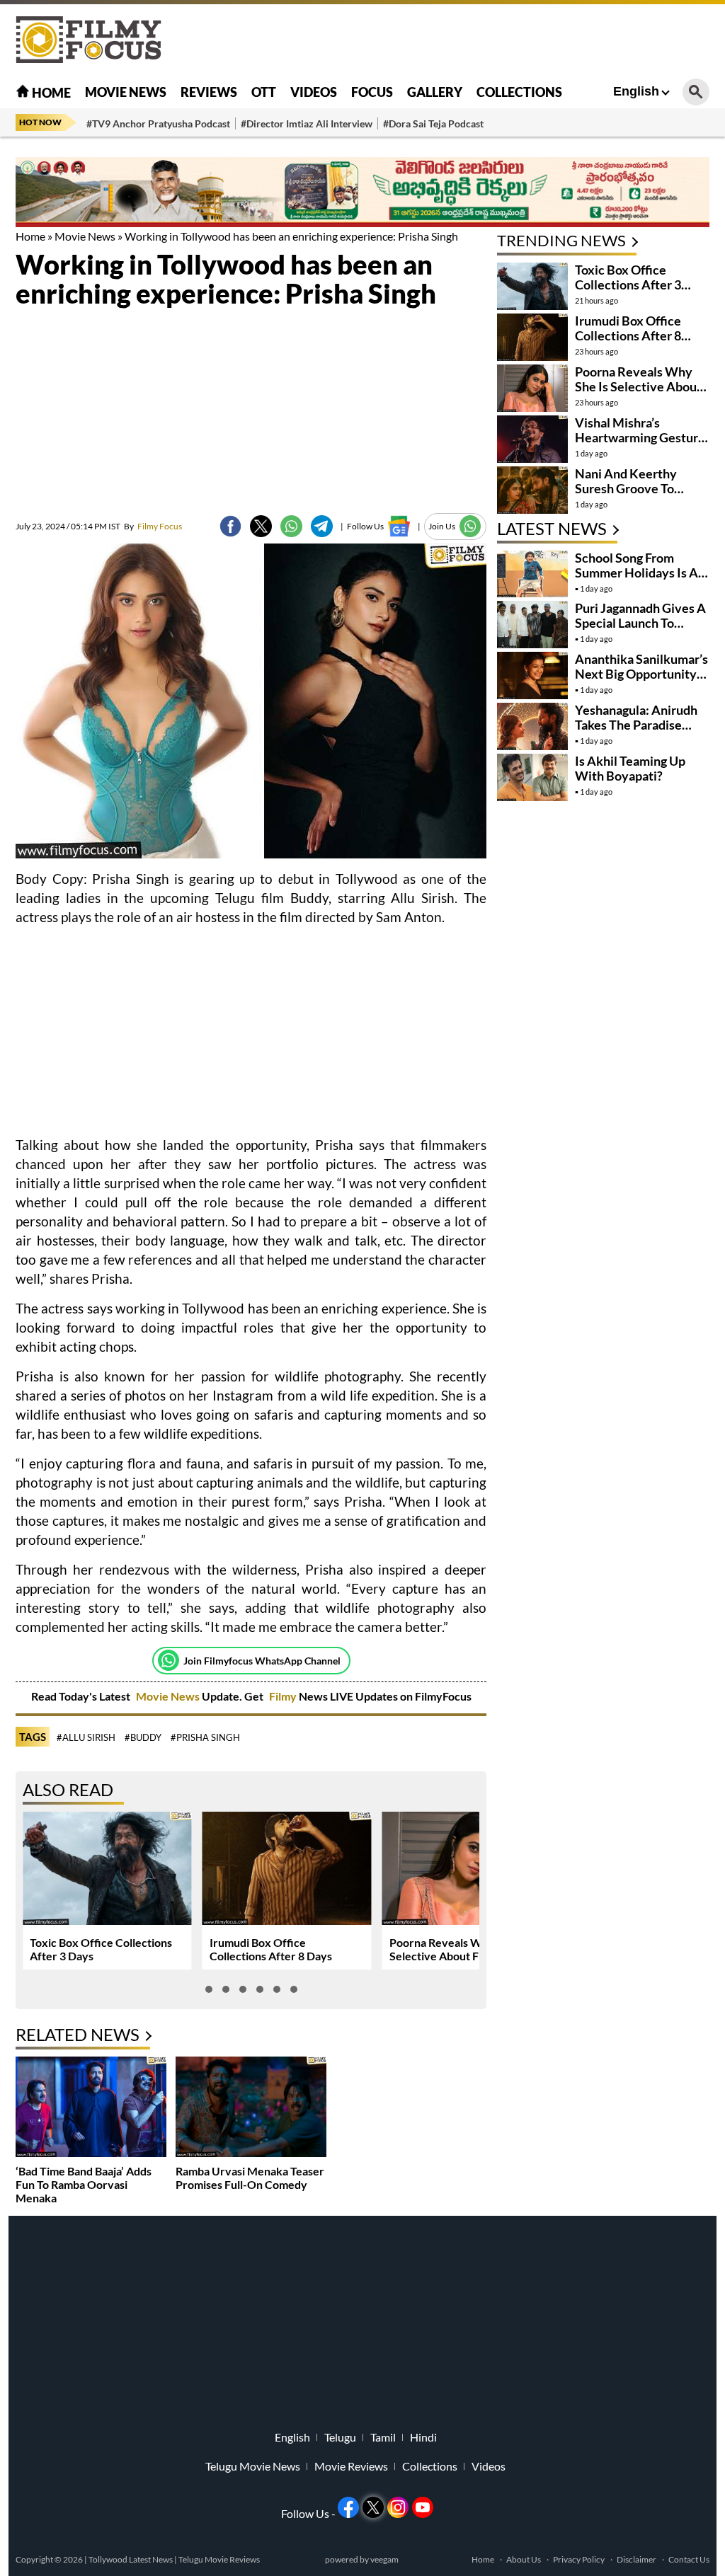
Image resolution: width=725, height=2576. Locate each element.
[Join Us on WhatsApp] (470, 526)
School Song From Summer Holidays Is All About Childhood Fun (640, 573)
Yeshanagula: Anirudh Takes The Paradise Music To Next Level (636, 725)
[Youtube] (423, 2507)
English (636, 91)
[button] (209, 1989)
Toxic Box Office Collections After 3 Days (628, 284)
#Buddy (143, 1737)
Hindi (423, 2437)
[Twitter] (261, 526)
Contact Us (689, 2559)
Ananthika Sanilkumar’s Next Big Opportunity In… (641, 674)
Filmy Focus (153, 526)
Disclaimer (636, 2559)
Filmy (284, 1696)
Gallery (435, 92)
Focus (372, 92)
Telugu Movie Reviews (219, 2559)
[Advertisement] (452, 39)
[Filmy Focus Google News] (399, 526)
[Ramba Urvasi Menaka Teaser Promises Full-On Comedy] (251, 2109)
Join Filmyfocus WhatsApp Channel (262, 1661)
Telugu (340, 2437)
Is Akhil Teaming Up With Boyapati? (630, 768)
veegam (384, 2559)
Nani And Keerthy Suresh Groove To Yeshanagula (626, 488)
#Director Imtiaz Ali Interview (307, 123)
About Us (524, 2559)
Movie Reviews (351, 2466)
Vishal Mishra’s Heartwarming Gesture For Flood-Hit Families (640, 437)
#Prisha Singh (205, 1737)
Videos (314, 92)
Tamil (383, 2437)
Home (50, 93)
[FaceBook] (230, 526)
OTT (264, 92)
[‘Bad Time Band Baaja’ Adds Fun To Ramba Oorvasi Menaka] (91, 2109)
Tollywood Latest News (131, 2559)
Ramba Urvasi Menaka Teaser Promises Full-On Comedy (250, 2178)
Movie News (126, 92)
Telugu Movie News (253, 2466)
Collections (519, 92)
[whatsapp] (291, 526)
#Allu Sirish (86, 1737)
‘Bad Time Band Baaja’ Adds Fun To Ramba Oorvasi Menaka (84, 2184)
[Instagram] (398, 2507)
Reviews (209, 92)
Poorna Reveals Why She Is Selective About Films (458, 1949)
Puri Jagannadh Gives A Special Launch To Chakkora (640, 623)
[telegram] (322, 526)
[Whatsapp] (169, 1660)
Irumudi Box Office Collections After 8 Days (271, 1949)
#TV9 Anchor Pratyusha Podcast (158, 123)
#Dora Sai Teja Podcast (433, 123)
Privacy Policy (579, 2559)
